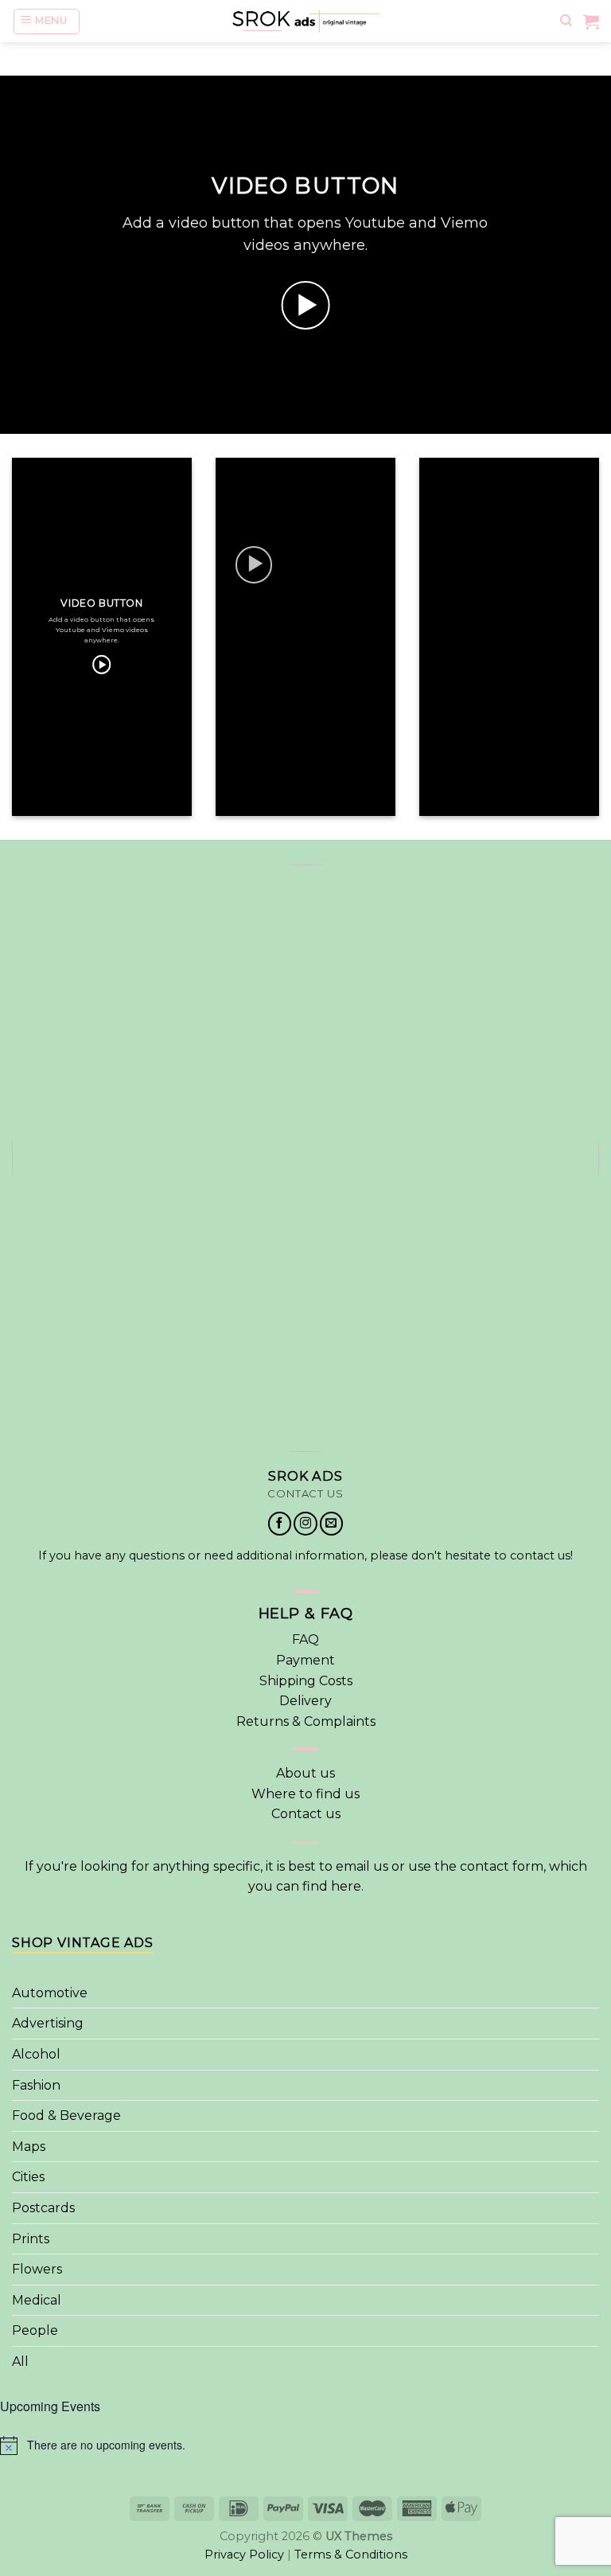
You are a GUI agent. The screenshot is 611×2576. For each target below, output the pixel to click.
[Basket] (591, 21)
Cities (28, 2177)
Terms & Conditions (351, 2555)
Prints (31, 2239)
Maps (29, 2147)
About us (305, 1773)
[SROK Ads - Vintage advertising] (305, 21)
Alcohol (36, 2054)
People (35, 2330)
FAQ (305, 1639)
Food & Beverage (66, 2115)
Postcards (43, 2208)
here (346, 1886)
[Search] (566, 21)
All (20, 2361)
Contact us (306, 1814)
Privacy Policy (244, 2555)
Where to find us (305, 1794)
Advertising (48, 2023)
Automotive (50, 1993)
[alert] (305, 2445)
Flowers (37, 2269)
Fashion (36, 2085)
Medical (37, 2300)
